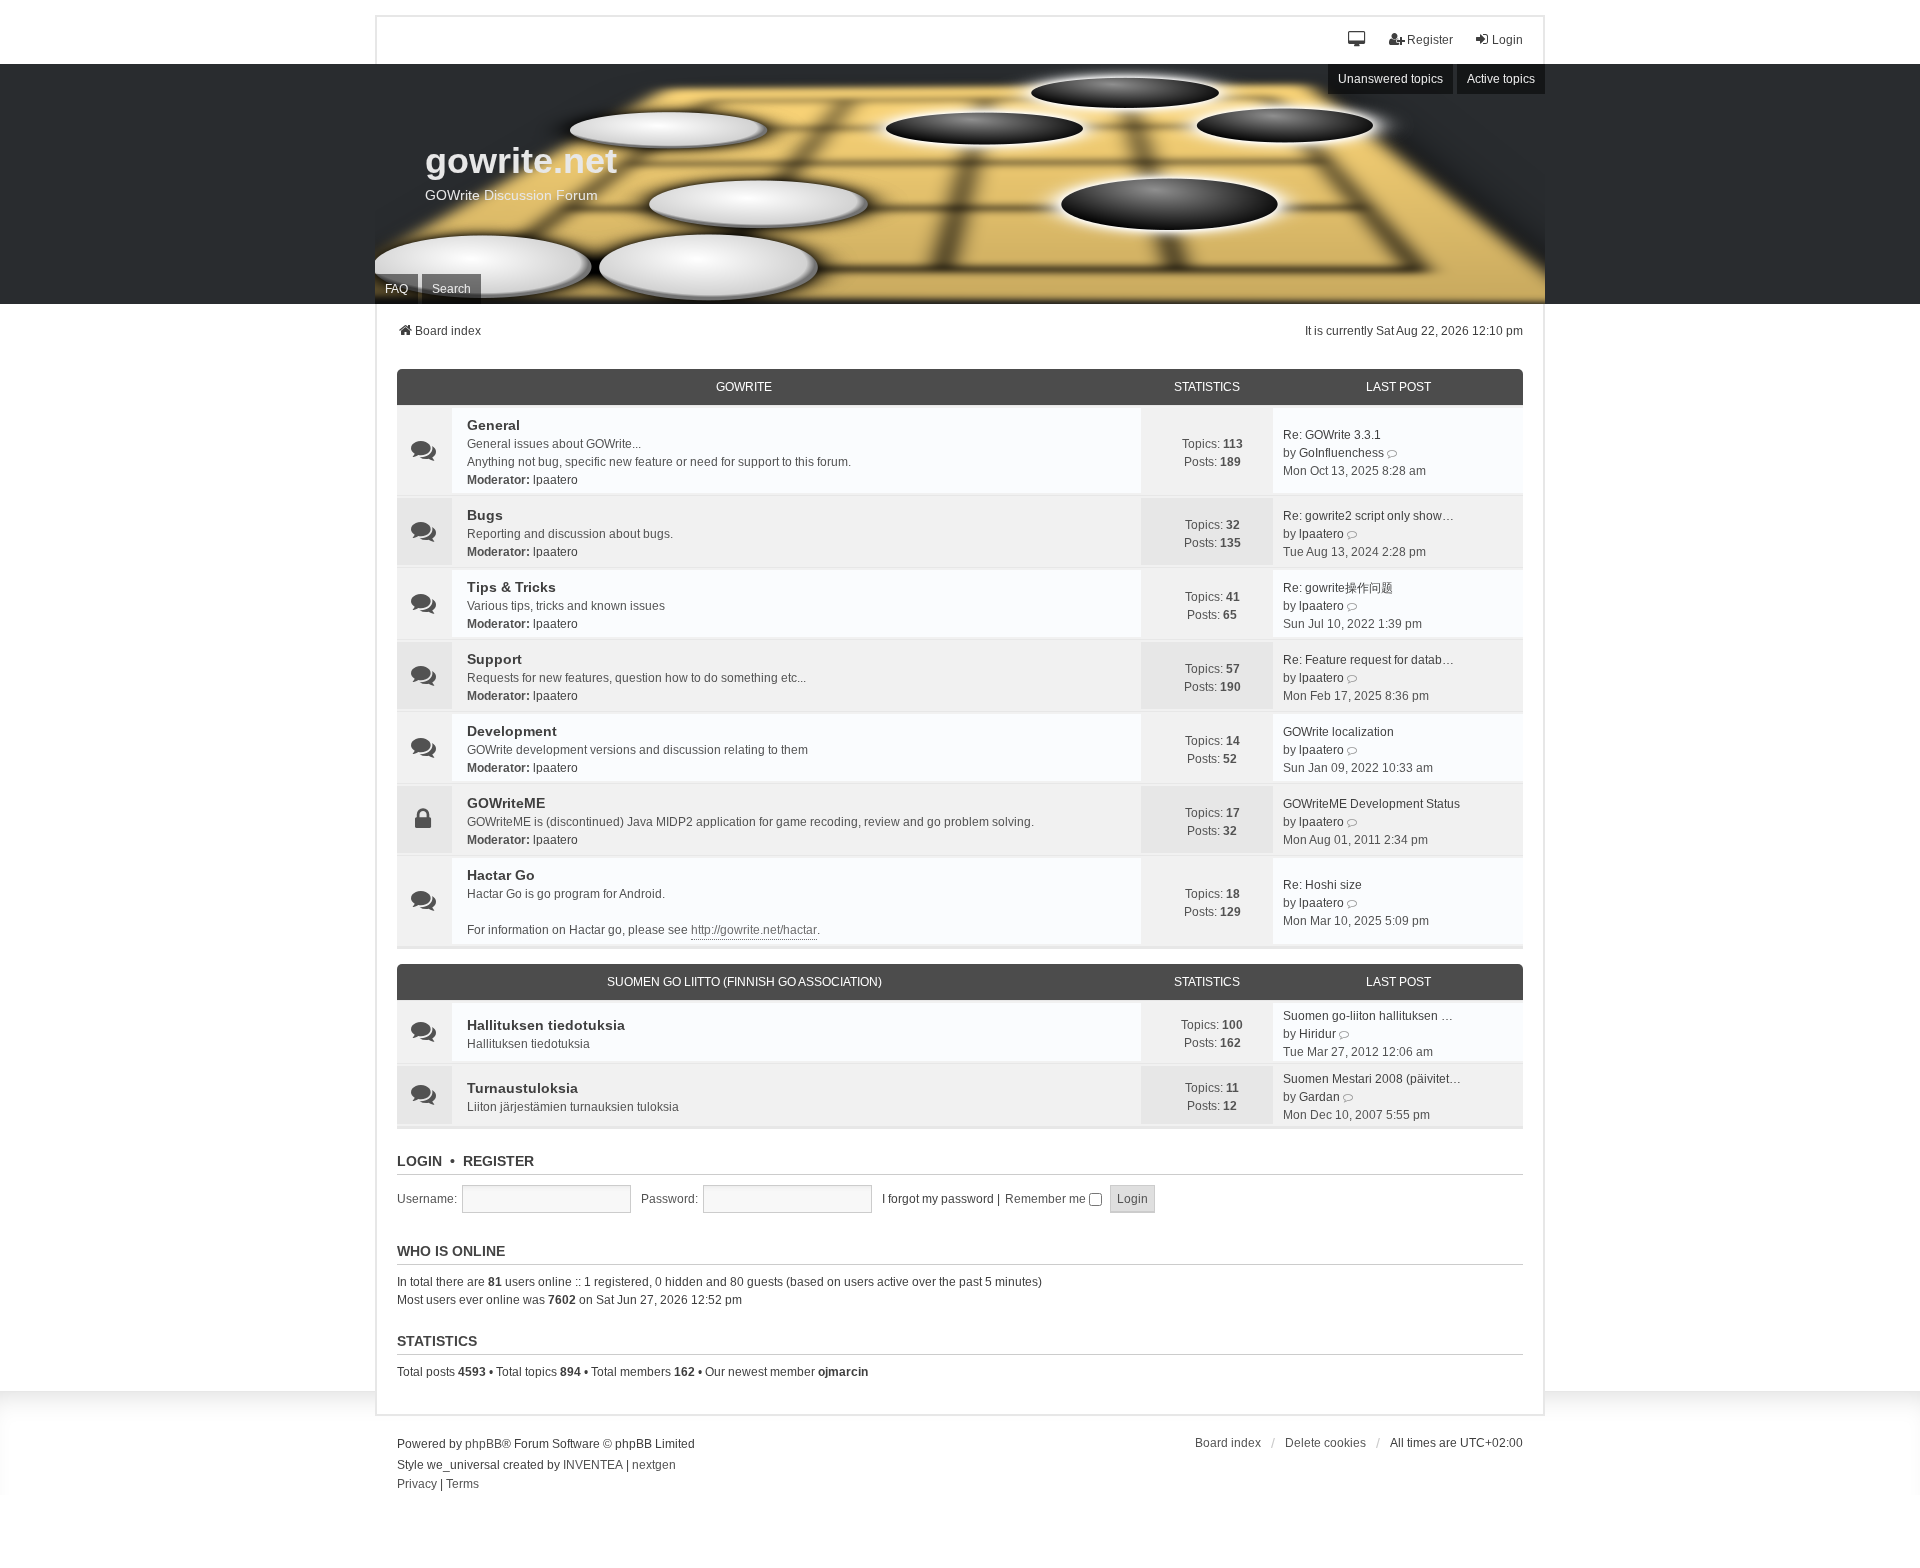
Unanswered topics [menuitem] (1390, 79)
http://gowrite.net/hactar (754, 930)
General (493, 425)
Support (494, 659)
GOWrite (744, 387)
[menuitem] (417, 1485)
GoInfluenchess (1341, 453)
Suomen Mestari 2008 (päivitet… (1372, 1079)
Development (512, 731)
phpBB (483, 1444)
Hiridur (1317, 1034)
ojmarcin (843, 1372)
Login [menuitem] (1507, 40)
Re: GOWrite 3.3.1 (1332, 435)
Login (419, 1161)
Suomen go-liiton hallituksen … (1368, 1016)
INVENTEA (593, 1465)
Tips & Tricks (511, 587)
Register (498, 1161)
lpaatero (555, 480)
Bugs (485, 515)
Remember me (1047, 1199)
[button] (1357, 40)
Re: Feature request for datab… (1368, 660)
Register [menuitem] (1430, 40)
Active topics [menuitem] (1501, 79)
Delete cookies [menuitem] (1325, 1443)
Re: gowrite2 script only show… (1368, 516)
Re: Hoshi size (1322, 885)
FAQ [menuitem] (396, 289)
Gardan (1319, 1097)
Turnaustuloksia (522, 1088)
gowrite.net (521, 160)
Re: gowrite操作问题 (1338, 588)
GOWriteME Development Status (1371, 804)
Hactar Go (501, 875)
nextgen (654, 1465)
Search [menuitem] (451, 289)
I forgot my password (938, 1199)
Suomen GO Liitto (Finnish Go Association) (744, 982)
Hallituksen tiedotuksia (546, 1025)
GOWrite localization (1338, 732)
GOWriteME (506, 803)
